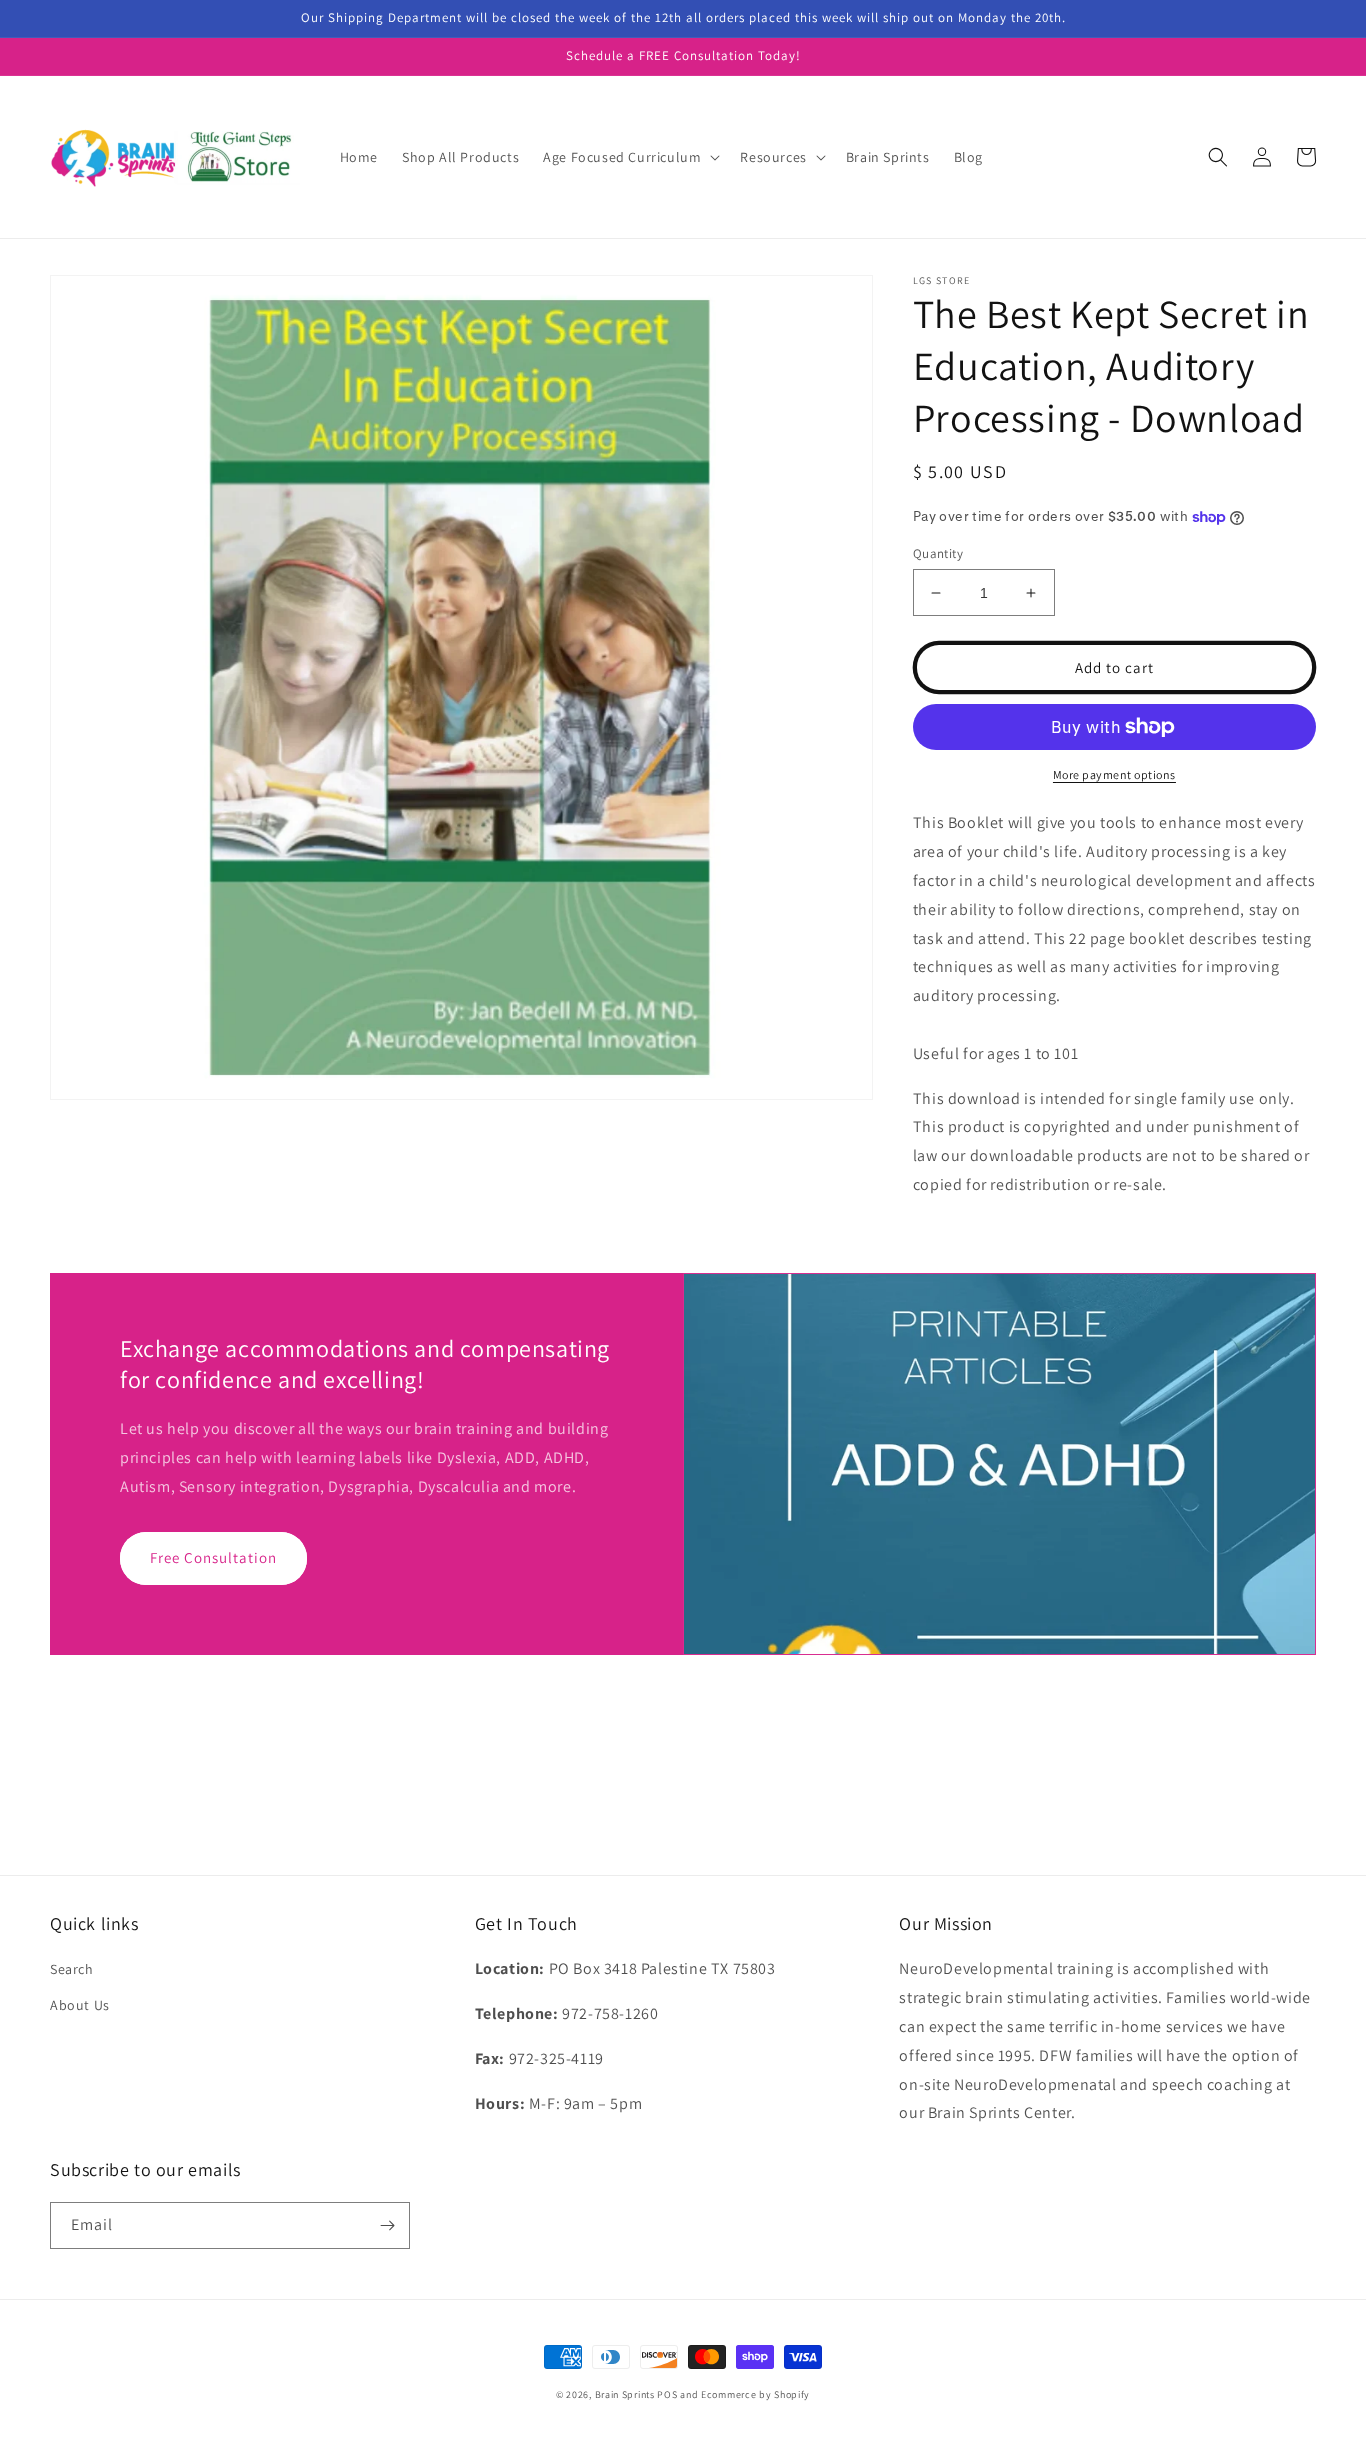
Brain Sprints (625, 2394)
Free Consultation (213, 1557)
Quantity (938, 553)
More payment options (1114, 774)
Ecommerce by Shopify (755, 2394)
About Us (80, 2005)
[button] (629, 157)
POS (667, 2394)
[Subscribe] (387, 2225)
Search (72, 1969)
